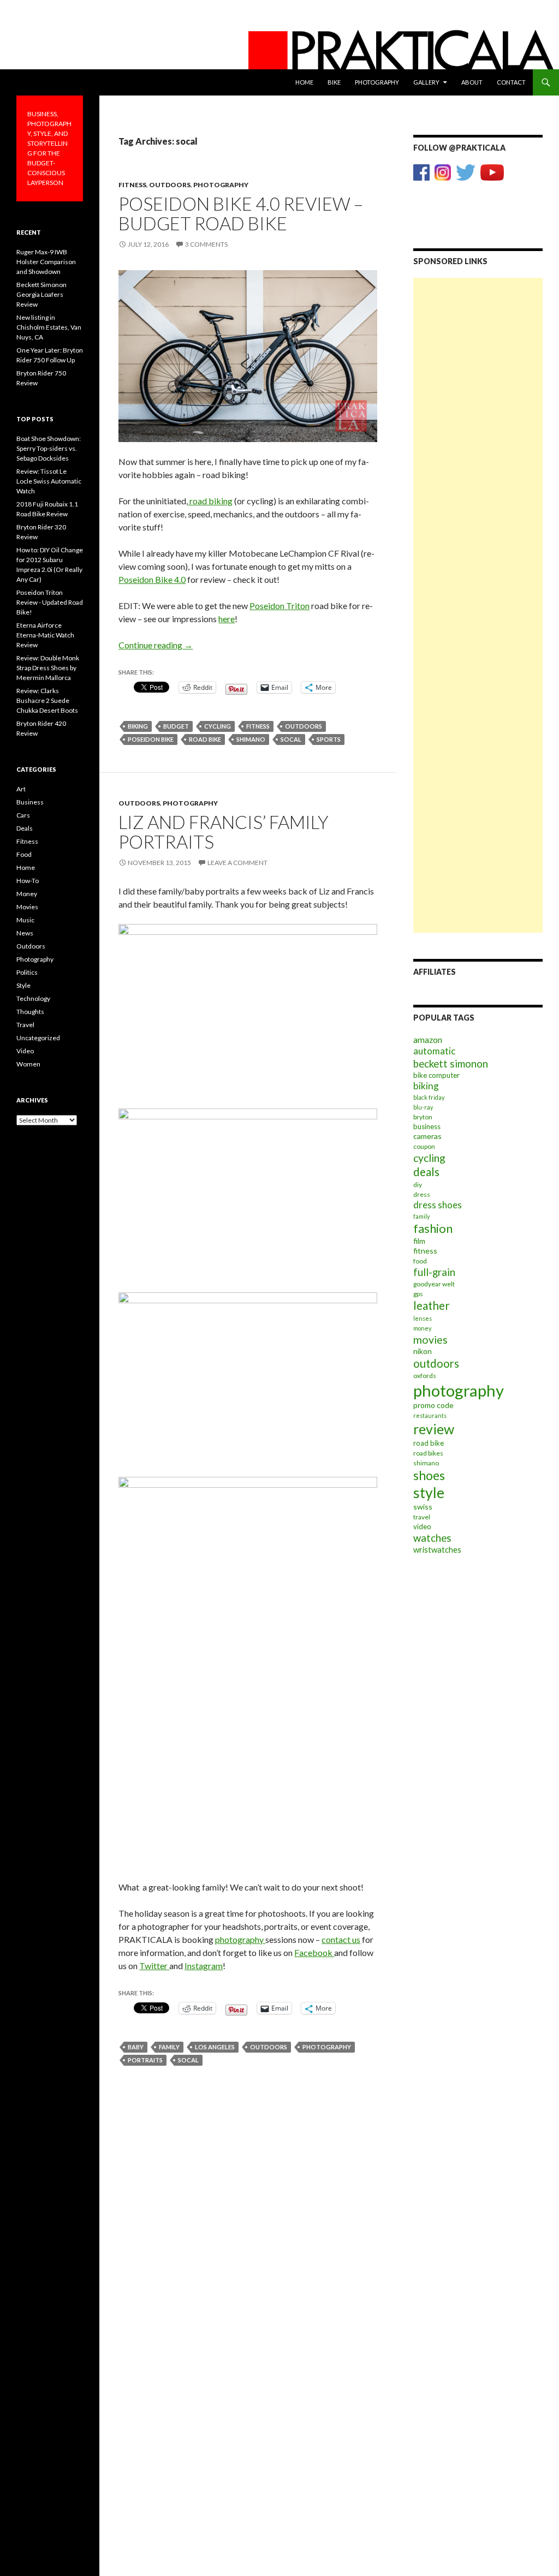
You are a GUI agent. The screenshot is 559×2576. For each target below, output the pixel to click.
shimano (251, 739)
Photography (377, 82)
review (434, 1429)
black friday (429, 1097)
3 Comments (206, 244)
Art (21, 789)
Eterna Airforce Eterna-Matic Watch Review (45, 635)
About (472, 82)
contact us (341, 1939)
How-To (28, 881)
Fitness (132, 185)
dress (422, 1194)
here (227, 619)
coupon (424, 1146)
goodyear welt (434, 1284)
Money (27, 894)
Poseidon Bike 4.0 (152, 579)
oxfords (425, 1376)
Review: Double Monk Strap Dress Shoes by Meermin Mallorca (48, 668)
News (25, 933)
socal (291, 739)
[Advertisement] (478, 442)
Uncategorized (38, 1038)
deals (426, 1172)
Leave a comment (237, 863)
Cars (23, 815)
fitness (258, 726)
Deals (25, 828)
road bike (205, 739)
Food (24, 854)
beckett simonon (451, 1064)
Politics (27, 972)
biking (138, 726)
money (422, 1328)
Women (28, 1064)
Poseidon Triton (279, 606)
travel (422, 1517)
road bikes (428, 1453)
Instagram (204, 1966)
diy (418, 1185)
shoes (429, 1475)
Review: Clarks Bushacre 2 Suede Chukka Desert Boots (47, 700)
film (419, 1241)
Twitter (154, 1966)
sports (329, 739)
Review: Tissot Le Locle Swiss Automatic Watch (49, 481)
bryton (423, 1117)
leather (432, 1305)
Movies (27, 907)
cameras (427, 1136)
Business (30, 802)
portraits (145, 2060)
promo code (433, 1405)
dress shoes (438, 1205)
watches (432, 1538)
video (422, 1526)
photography (240, 1939)
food (420, 1261)
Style (23, 985)
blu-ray (423, 1107)
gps (418, 1294)
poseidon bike (151, 739)
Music (25, 920)
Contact (511, 82)
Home (304, 82)
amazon (428, 1040)
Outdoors (170, 185)
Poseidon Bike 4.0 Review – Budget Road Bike (241, 213)
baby (136, 2047)
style (429, 1493)
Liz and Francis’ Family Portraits (224, 832)
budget (176, 726)
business (427, 1126)
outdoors (304, 726)
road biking (210, 501)
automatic (434, 1051)
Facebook (314, 1952)
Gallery (426, 82)
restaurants (430, 1415)
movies (430, 1340)
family (169, 2047)
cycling (218, 726)
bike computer (436, 1075)
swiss (423, 1507)
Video (25, 1051)
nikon (423, 1351)
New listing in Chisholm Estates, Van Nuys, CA (49, 327)
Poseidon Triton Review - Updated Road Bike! (50, 602)
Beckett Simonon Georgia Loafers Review (41, 294)
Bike (334, 82)
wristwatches (437, 1549)
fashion (433, 1228)
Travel (25, 1025)
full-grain (434, 1272)
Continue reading (156, 645)
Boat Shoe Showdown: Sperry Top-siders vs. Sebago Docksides (49, 448)
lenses (423, 1318)
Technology (33, 998)
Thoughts (30, 1012)
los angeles (215, 2047)
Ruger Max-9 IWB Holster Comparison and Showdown (46, 262)
